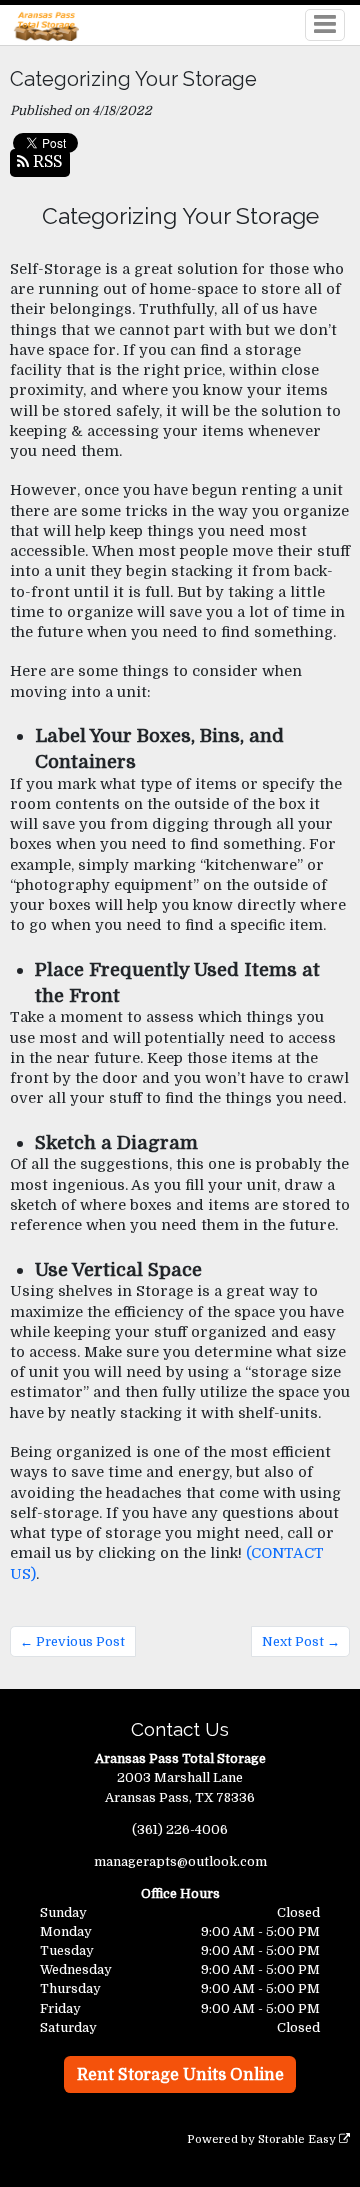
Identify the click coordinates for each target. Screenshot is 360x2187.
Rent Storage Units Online (180, 2075)
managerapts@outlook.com (180, 1861)
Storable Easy (298, 2139)
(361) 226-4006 (180, 1829)
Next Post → (301, 1641)
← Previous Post (72, 1641)
